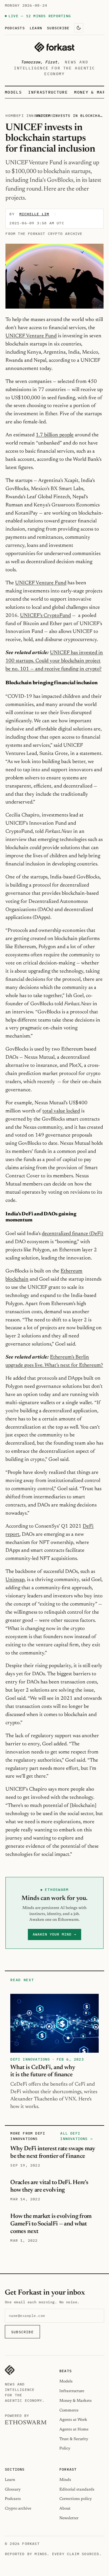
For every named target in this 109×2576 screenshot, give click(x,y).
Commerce (69, 2410)
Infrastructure (48, 92)
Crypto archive (18, 2509)
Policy (65, 2448)
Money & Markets (76, 2401)
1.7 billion (48, 435)
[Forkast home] (54, 47)
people (66, 435)
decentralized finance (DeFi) (73, 1234)
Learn (36, 28)
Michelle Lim (34, 214)
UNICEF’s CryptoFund (45, 616)
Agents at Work (73, 2420)
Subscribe (58, 28)
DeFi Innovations (34, 115)
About (65, 2509)
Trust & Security (74, 2439)
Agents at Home (74, 2429)
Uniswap (15, 1580)
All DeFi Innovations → (76, 2136)
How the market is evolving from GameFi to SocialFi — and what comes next (51, 2224)
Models (13, 92)
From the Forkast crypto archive (44, 234)
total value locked (61, 1111)
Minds (65, 2480)
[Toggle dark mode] (79, 28)
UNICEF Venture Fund (31, 336)
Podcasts (15, 28)
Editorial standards (77, 2489)
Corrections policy (76, 2499)
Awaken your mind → (54, 1934)
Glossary (13, 2489)
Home (10, 115)
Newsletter (69, 2518)
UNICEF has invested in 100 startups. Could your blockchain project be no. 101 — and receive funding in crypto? (54, 661)
